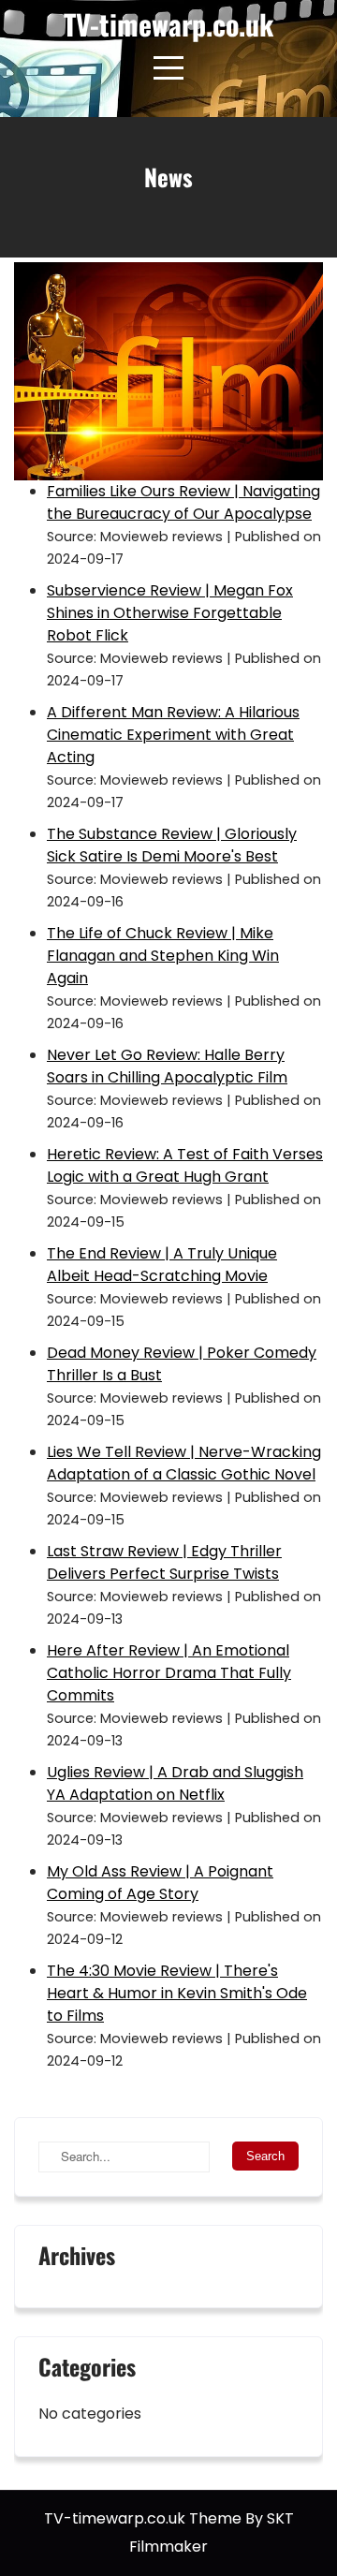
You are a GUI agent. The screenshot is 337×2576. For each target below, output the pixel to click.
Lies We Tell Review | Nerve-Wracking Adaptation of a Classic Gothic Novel (184, 1463)
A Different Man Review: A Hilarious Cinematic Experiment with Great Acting (173, 735)
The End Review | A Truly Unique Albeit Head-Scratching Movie (162, 1265)
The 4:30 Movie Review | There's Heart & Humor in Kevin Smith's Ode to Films (177, 1993)
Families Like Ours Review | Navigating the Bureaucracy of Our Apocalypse (183, 502)
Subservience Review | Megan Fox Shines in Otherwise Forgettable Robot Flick (170, 613)
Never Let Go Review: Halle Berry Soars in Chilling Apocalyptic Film (167, 1066)
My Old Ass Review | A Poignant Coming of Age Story (160, 1883)
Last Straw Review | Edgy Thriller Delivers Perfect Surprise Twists (164, 1562)
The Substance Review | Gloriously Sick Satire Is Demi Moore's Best (172, 845)
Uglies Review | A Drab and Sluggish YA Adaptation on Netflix (175, 1783)
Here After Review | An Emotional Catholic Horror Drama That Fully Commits (169, 1673)
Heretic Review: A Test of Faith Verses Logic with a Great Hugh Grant (185, 1165)
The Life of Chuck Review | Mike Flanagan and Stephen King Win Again (163, 956)
